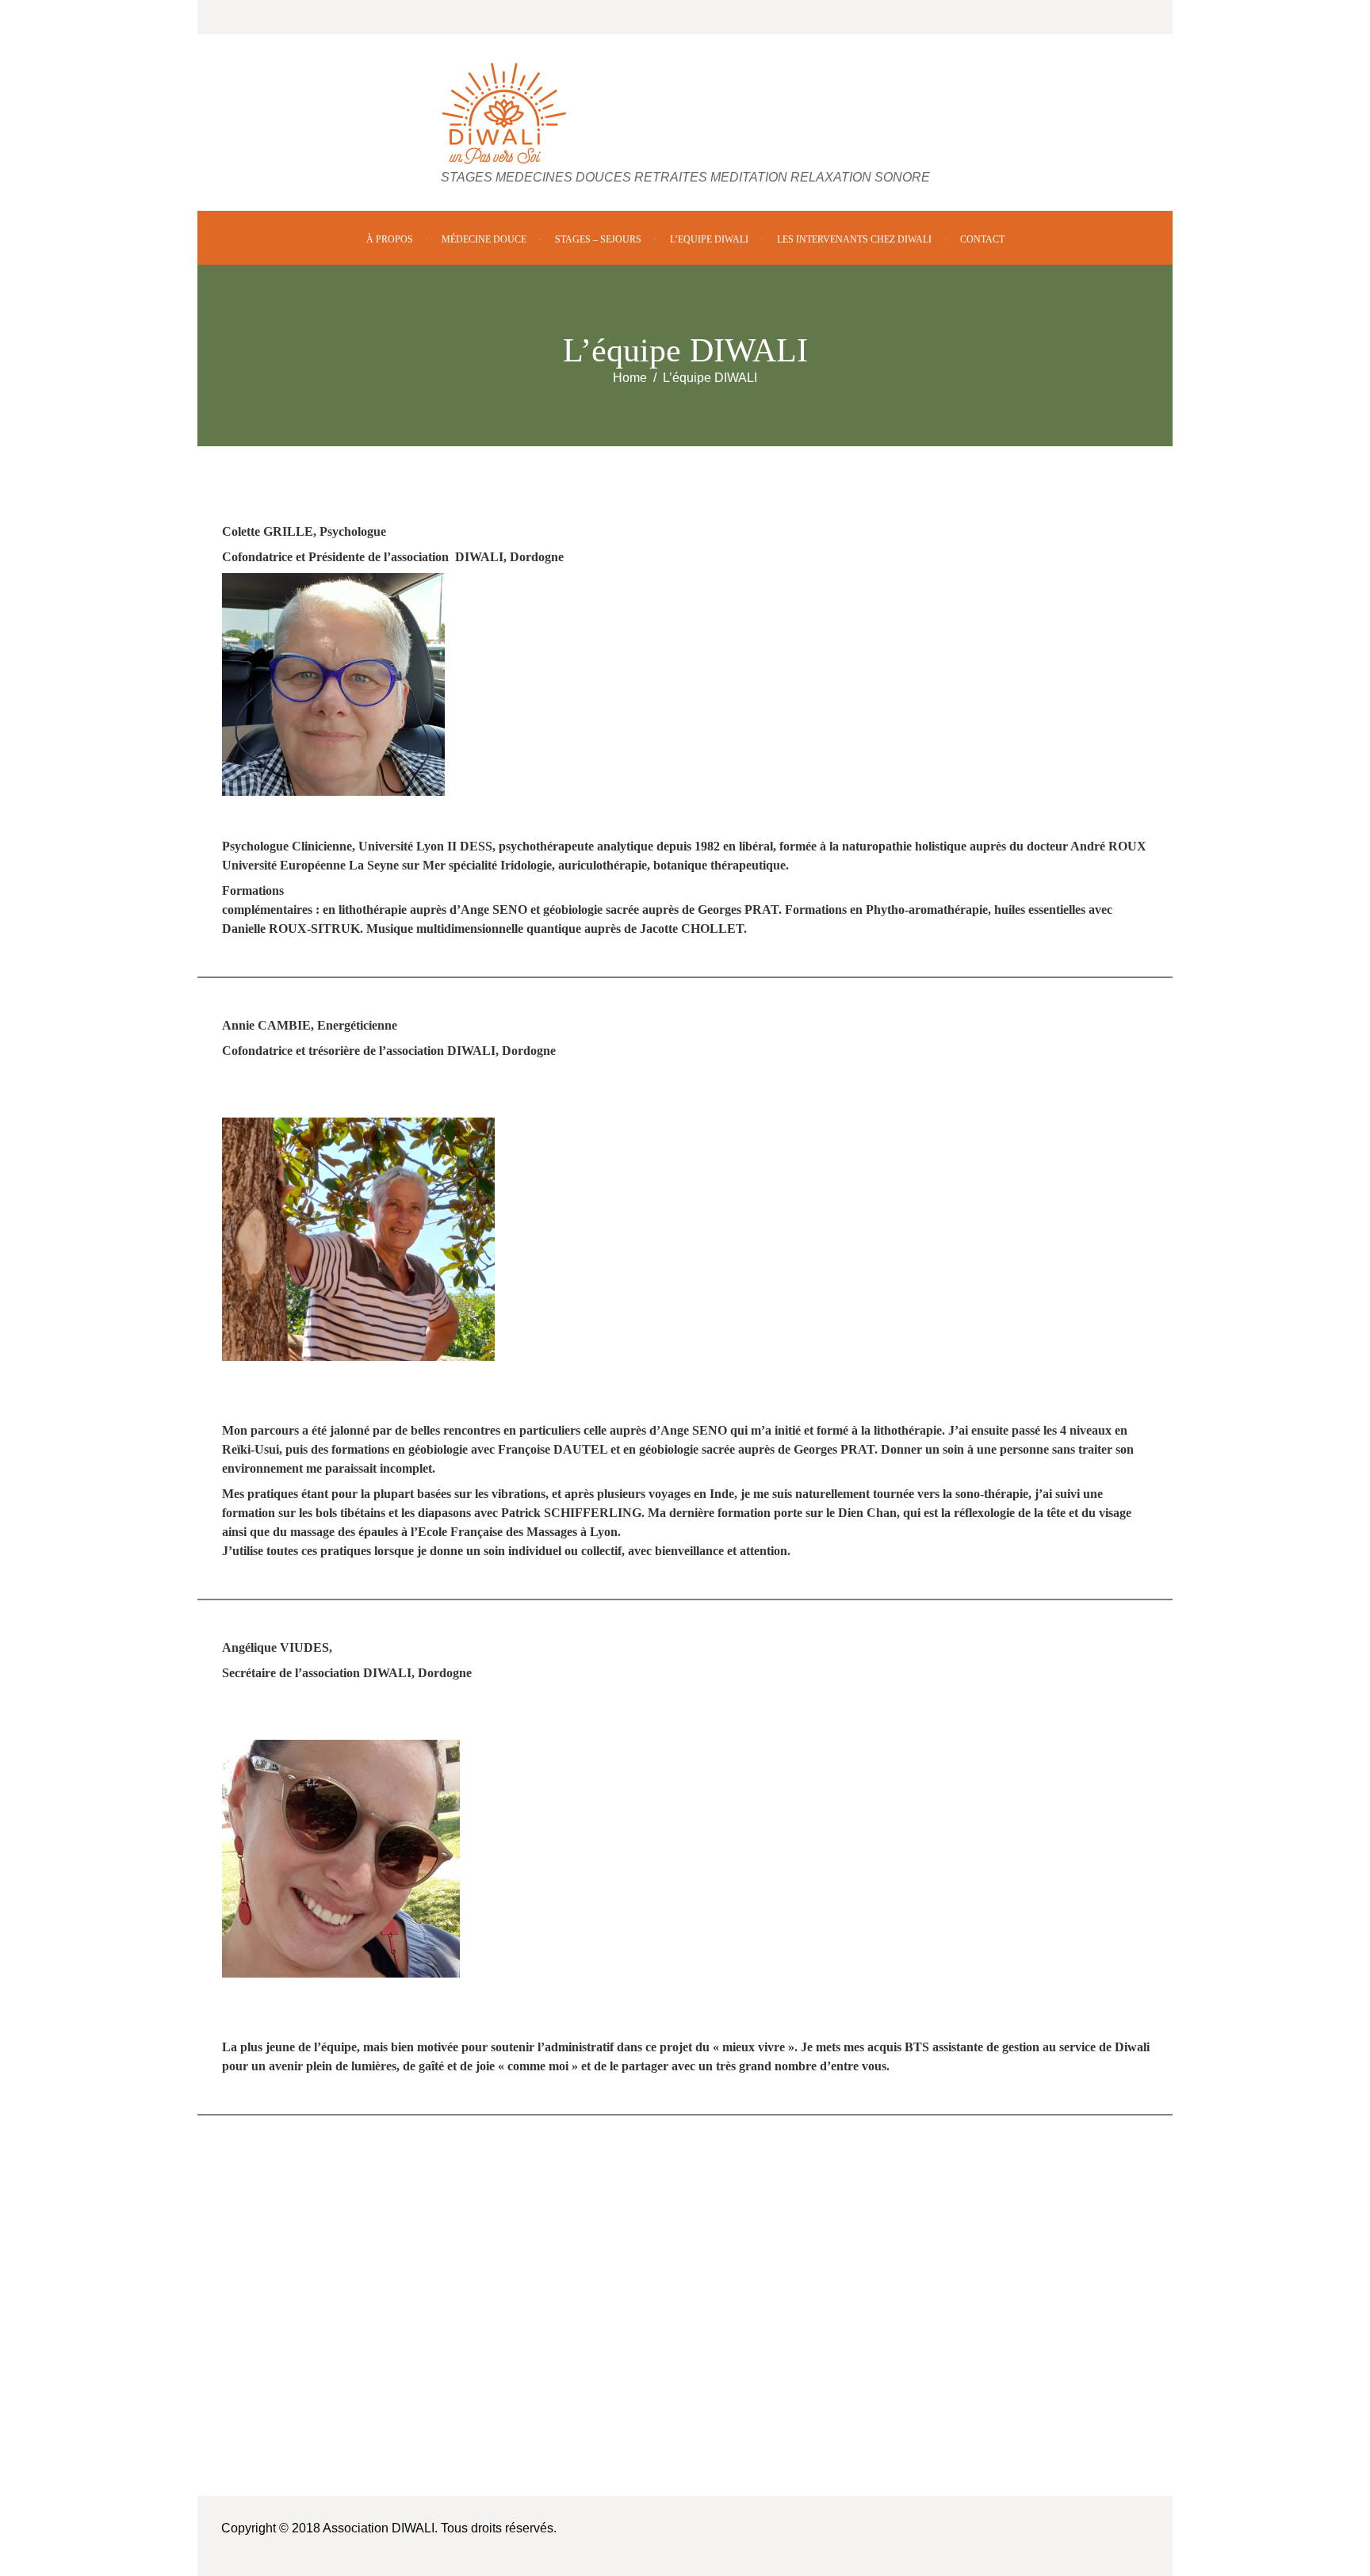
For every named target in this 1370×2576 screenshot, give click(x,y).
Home (630, 378)
